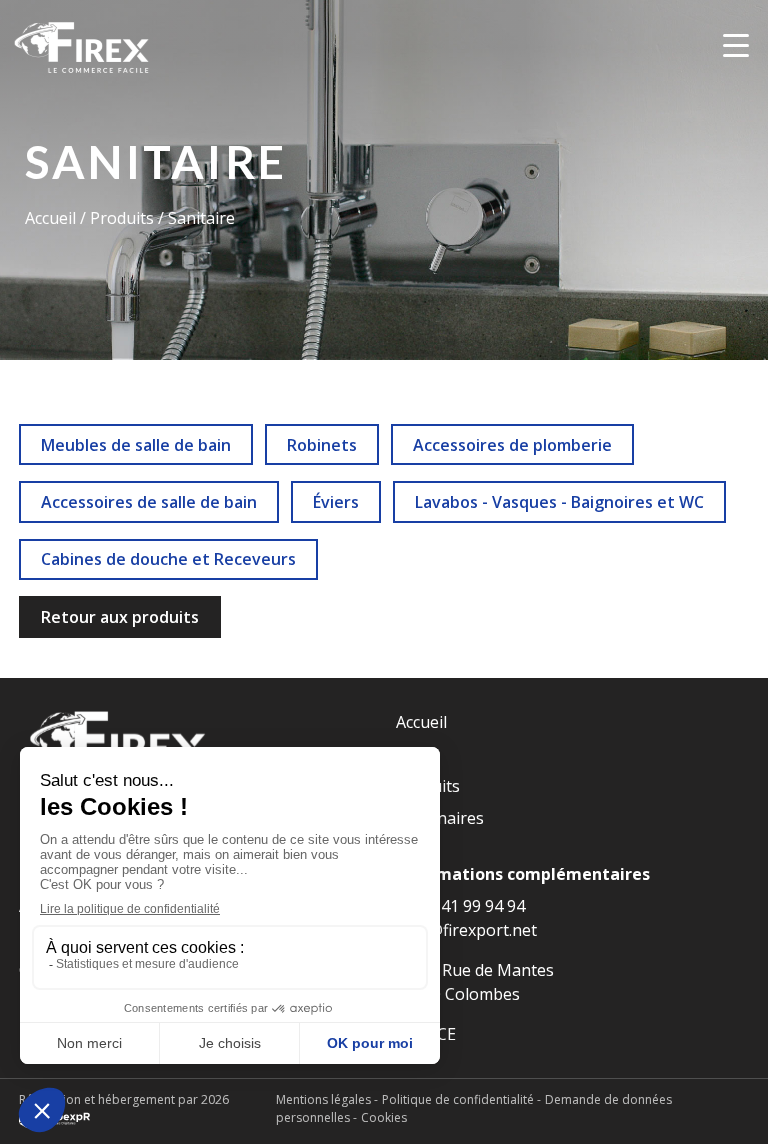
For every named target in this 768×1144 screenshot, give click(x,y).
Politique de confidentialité (458, 1099)
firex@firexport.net (466, 930)
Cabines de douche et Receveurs (168, 559)
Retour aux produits (120, 617)
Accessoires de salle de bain (149, 502)
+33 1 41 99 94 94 (460, 906)
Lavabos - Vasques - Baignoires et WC (559, 502)
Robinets (322, 445)
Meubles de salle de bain (136, 445)
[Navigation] (736, 45)
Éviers (336, 502)
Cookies (384, 1117)
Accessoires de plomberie (512, 445)
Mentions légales (323, 1099)
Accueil (52, 218)
